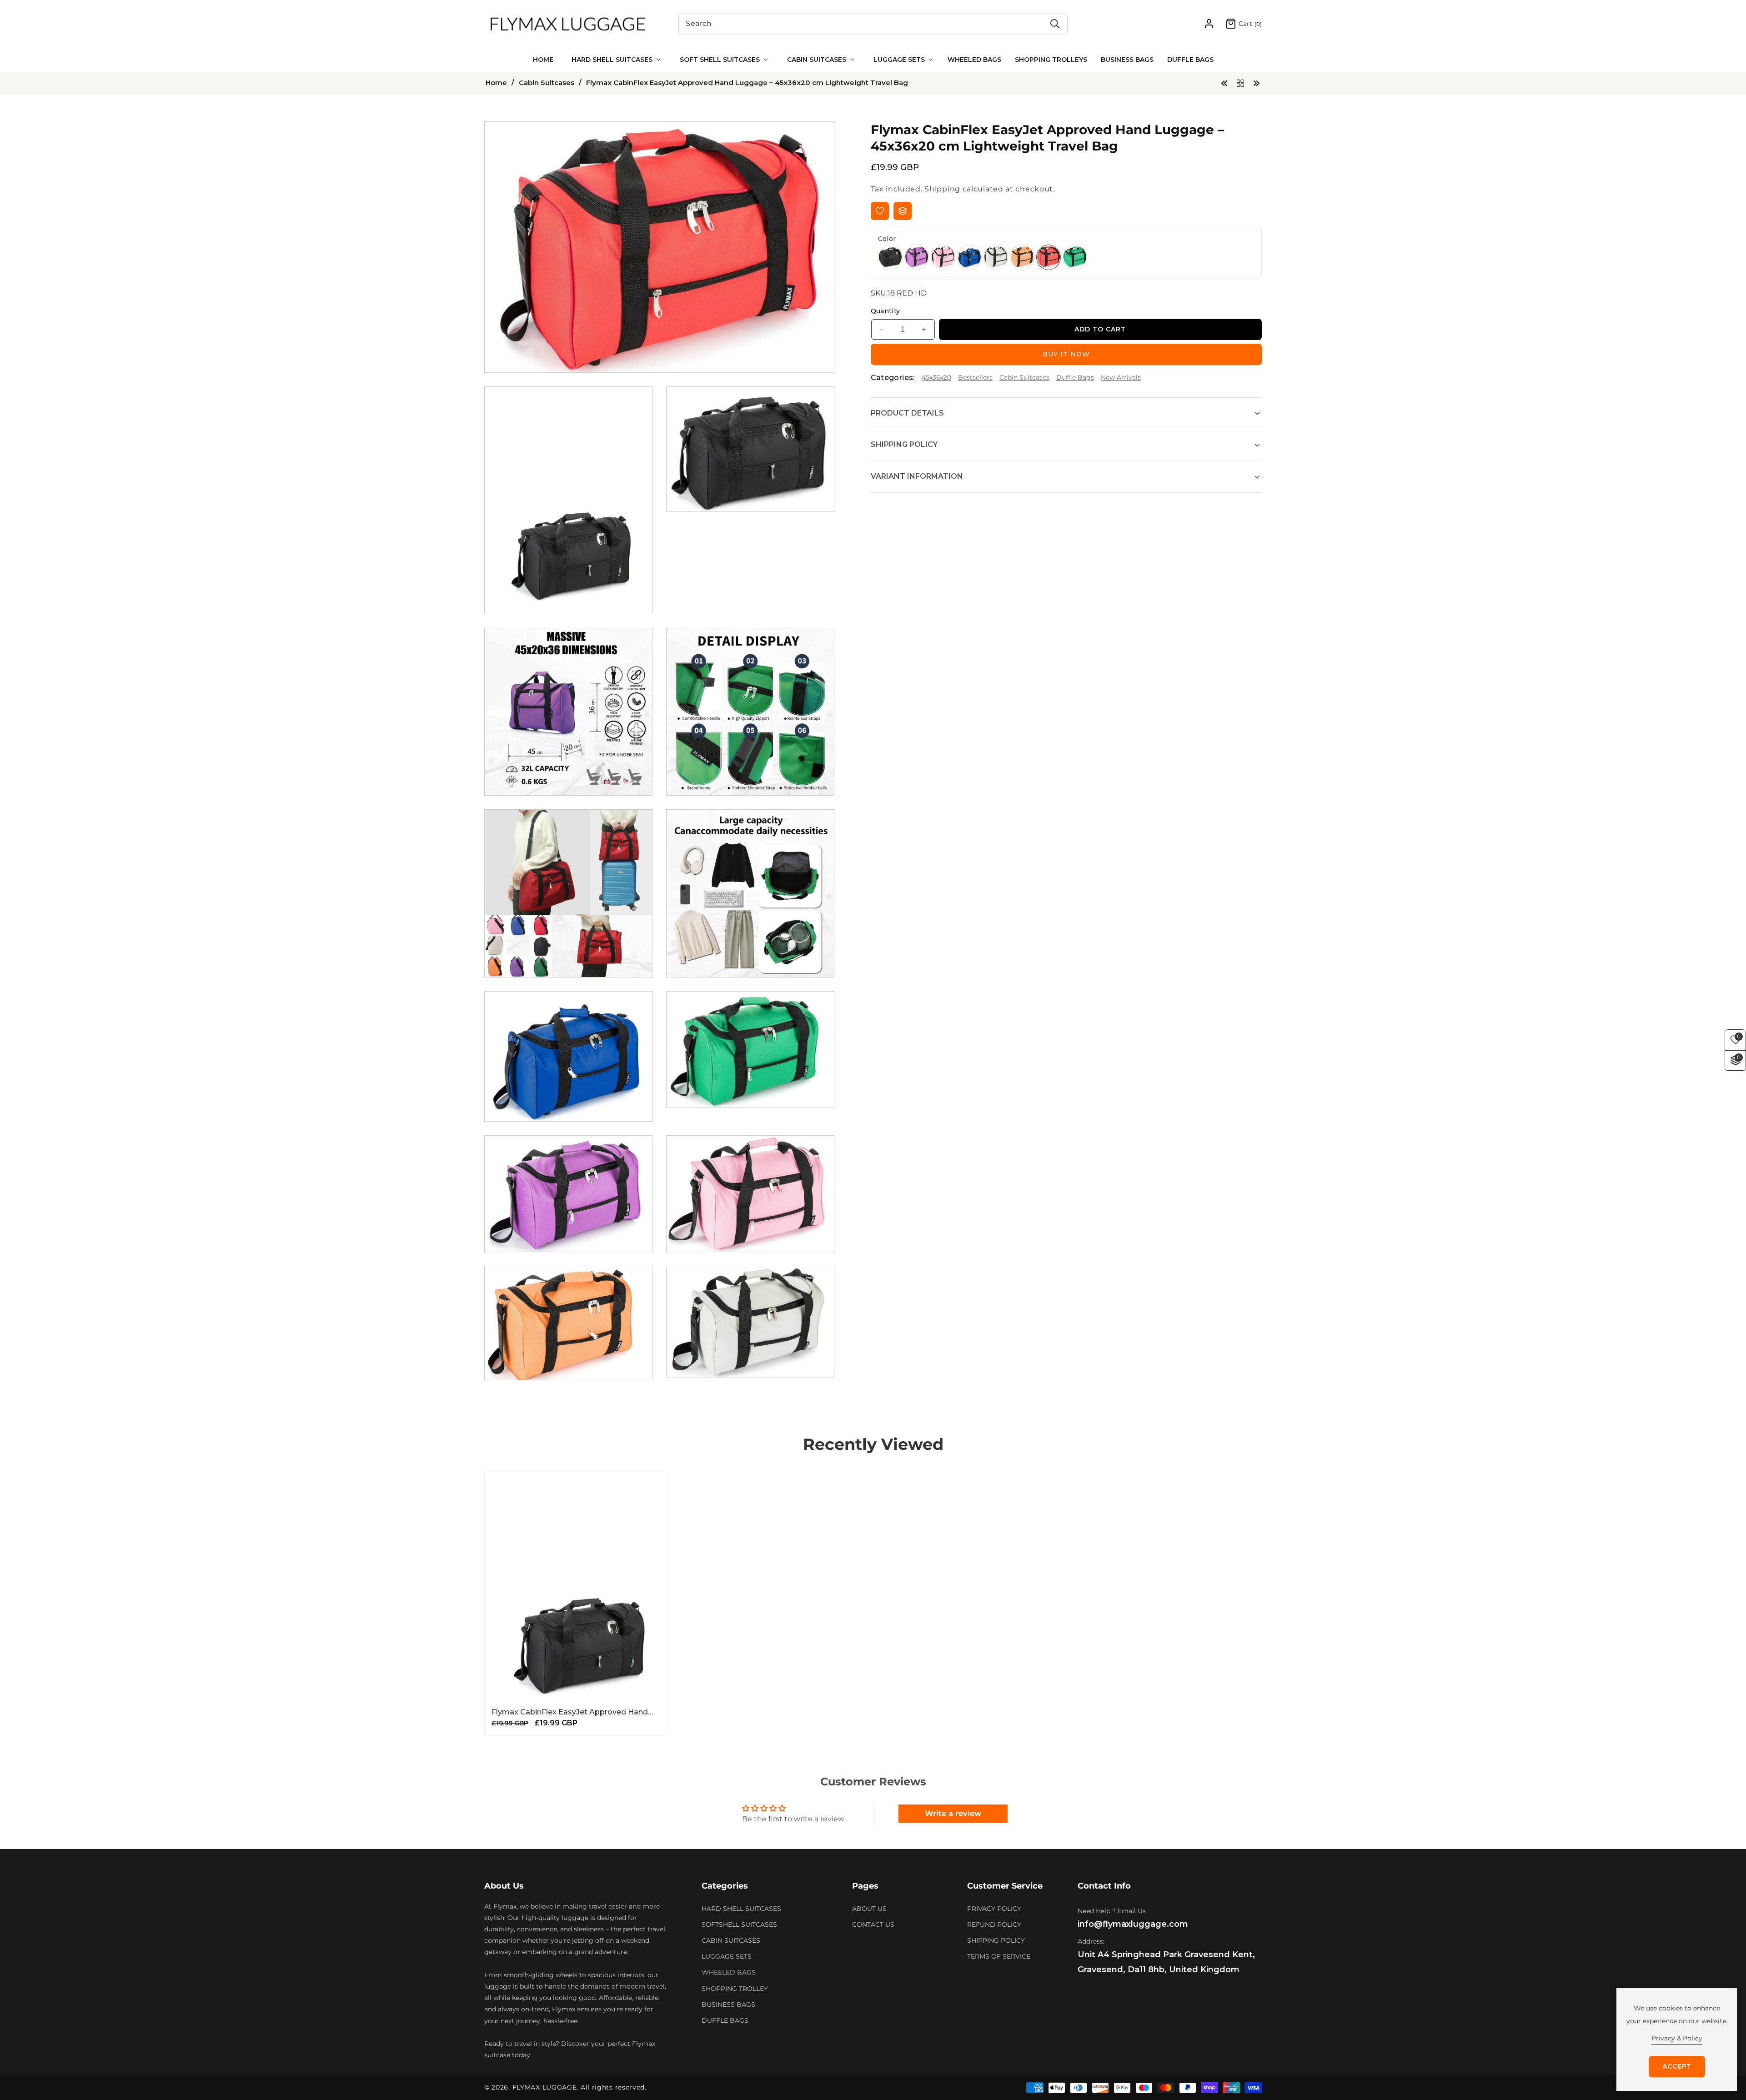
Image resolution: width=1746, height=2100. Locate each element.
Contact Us (873, 1925)
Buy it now (1066, 354)
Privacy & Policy (1677, 2038)
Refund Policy (994, 1925)
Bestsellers (975, 377)
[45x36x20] (1240, 83)
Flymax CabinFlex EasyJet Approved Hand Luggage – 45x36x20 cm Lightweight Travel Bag (572, 1713)
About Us (869, 1909)
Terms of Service (999, 1956)
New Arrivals (1121, 377)
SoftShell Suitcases (739, 1925)
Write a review (953, 1813)
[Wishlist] (880, 211)
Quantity (886, 311)
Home (496, 83)
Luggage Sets (727, 1956)
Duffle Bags (1075, 377)
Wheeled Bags (729, 1973)
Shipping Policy (996, 1940)
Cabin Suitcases (547, 83)
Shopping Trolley (735, 1989)
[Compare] (903, 211)
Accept (1677, 2066)
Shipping (942, 189)
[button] (614, 60)
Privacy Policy (994, 1909)
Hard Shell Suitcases (741, 1909)
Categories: (893, 378)
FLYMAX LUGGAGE (545, 2087)
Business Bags (728, 2005)
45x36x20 (936, 377)
